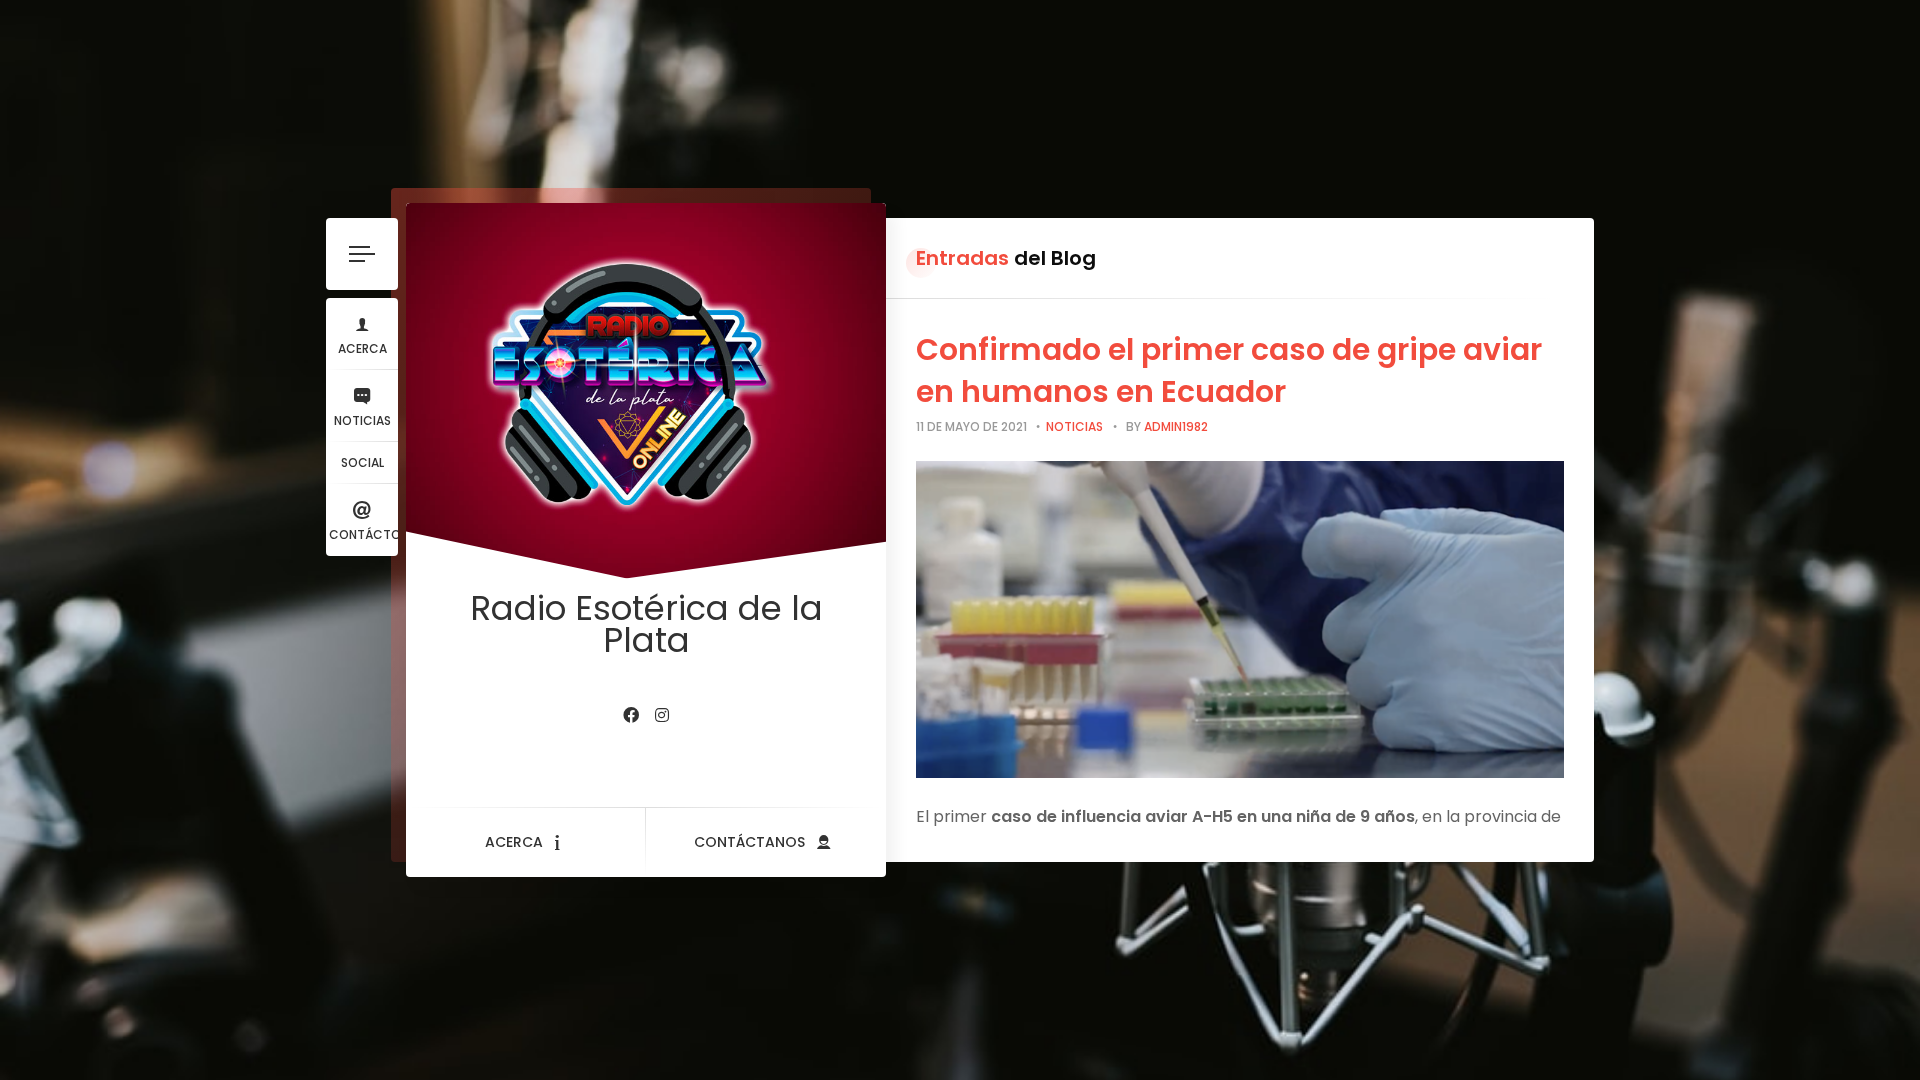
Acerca (362, 348)
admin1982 (1176, 426)
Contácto (363, 534)
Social (362, 462)
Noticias (362, 420)
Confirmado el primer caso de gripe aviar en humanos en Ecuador (1229, 370)
